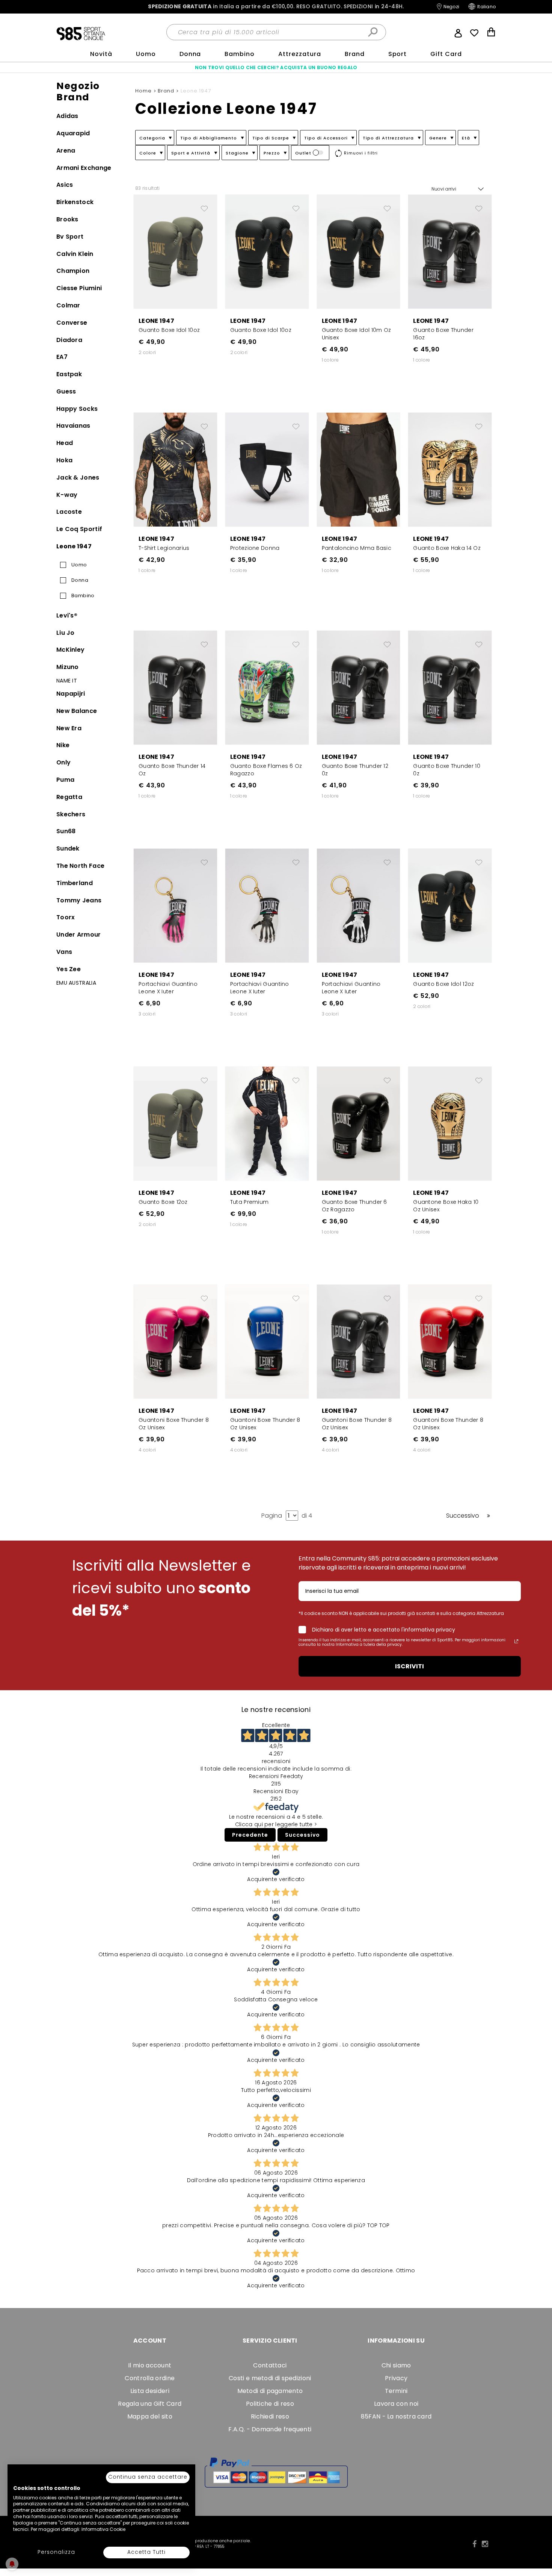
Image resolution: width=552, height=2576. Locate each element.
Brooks (67, 219)
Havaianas (73, 426)
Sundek (68, 848)
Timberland (75, 883)
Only (63, 762)
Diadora (69, 340)
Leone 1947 (74, 546)
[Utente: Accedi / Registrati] (458, 32)
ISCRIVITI (409, 1666)
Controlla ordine (150, 2378)
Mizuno (68, 667)
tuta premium (250, 1202)
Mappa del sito (150, 2416)
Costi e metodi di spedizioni (270, 2378)
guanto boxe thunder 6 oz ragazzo (354, 1206)
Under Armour (79, 935)
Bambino (240, 54)
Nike (63, 745)
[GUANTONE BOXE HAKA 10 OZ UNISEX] (450, 1123)
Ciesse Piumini (79, 288)
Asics (65, 185)
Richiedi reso (270, 2416)
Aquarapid (73, 133)
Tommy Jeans (79, 900)
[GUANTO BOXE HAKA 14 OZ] (450, 469)
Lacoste (69, 512)
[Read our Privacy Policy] (516, 1641)
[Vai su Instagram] (485, 2544)
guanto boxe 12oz (163, 1202)
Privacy (396, 2378)
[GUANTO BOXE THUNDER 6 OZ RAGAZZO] (359, 1123)
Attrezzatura (300, 54)
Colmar (68, 305)
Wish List (474, 33)
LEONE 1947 (156, 321)
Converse (72, 323)
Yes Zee (69, 969)
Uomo (146, 54)
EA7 (62, 357)
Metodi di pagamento (270, 2391)
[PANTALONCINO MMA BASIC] (359, 469)
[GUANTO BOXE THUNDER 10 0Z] (450, 687)
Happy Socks (77, 409)
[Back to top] (538, 2559)
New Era (69, 728)
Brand (355, 54)
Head (65, 443)
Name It (67, 681)
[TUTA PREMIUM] (267, 1123)
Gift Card (446, 54)
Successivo (302, 1835)
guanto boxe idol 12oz (443, 984)
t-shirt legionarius (164, 548)
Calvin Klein (75, 254)
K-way (67, 495)
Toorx (66, 917)
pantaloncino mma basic (357, 548)
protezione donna (255, 548)
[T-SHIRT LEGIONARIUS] (175, 469)
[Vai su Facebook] (474, 2544)
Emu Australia (76, 983)
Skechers (71, 814)
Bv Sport (70, 237)
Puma (65, 780)
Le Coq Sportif (79, 529)
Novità (101, 54)
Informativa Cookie (103, 2529)
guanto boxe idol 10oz (169, 330)
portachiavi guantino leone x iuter (168, 988)
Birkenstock (75, 202)
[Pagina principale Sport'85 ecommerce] (81, 33)
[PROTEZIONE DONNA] (267, 469)
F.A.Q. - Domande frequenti (270, 2429)
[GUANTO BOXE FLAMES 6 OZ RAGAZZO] (267, 687)
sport (398, 54)
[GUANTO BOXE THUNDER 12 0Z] (359, 687)
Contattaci (270, 2365)
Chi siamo (396, 2365)
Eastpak (69, 374)
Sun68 (66, 831)
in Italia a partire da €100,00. (276, 7)
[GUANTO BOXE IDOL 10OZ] (175, 251)
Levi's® (67, 615)
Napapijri (71, 694)
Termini (396, 2391)
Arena (66, 151)
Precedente (250, 1835)
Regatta (69, 797)
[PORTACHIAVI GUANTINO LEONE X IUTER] (175, 905)
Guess (66, 391)
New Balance (77, 711)
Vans (64, 952)
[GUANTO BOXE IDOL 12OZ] (450, 905)
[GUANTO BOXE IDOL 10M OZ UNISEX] (359, 251)
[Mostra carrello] (491, 33)
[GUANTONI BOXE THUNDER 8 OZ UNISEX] (175, 1341)
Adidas (67, 116)
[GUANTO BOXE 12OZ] (175, 1123)
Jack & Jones (78, 478)
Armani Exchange (84, 168)
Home (144, 91)
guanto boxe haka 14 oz (447, 548)
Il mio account (150, 2365)
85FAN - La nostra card (396, 2416)
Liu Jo (66, 633)
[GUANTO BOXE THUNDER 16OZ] (450, 251)
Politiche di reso (270, 2404)
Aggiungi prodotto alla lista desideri (204, 206)
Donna (190, 54)
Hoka (64, 460)
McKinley (70, 650)
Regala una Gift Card (150, 2404)
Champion (73, 271)
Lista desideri (150, 2391)
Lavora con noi (396, 2404)
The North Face (80, 866)
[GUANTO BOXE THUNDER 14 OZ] (175, 687)
